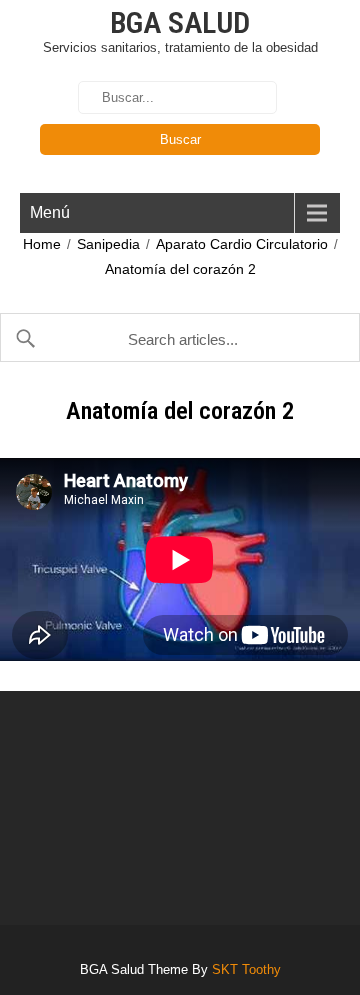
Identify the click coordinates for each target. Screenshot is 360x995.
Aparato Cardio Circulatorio (242, 244)
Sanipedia (108, 244)
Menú (50, 212)
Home (42, 244)
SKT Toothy (246, 969)
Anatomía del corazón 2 (180, 269)
